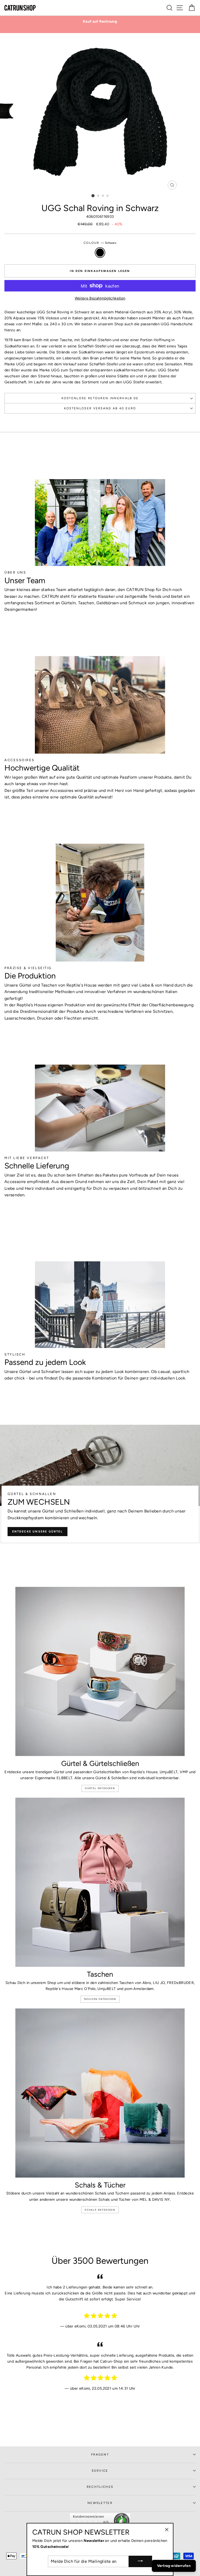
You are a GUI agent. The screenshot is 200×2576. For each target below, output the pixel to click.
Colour (100, 243)
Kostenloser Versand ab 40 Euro (100, 408)
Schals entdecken (100, 2210)
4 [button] (108, 196)
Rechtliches (100, 2487)
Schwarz (100, 253)
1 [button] (93, 196)
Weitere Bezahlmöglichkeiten (100, 298)
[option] (100, 21)
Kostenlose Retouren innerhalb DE (100, 398)
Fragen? (100, 2454)
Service (100, 2471)
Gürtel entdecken (100, 1788)
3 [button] (103, 196)
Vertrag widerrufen (174, 2566)
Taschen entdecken (100, 1999)
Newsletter (100, 2503)
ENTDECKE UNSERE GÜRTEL (37, 1532)
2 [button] (98, 196)
